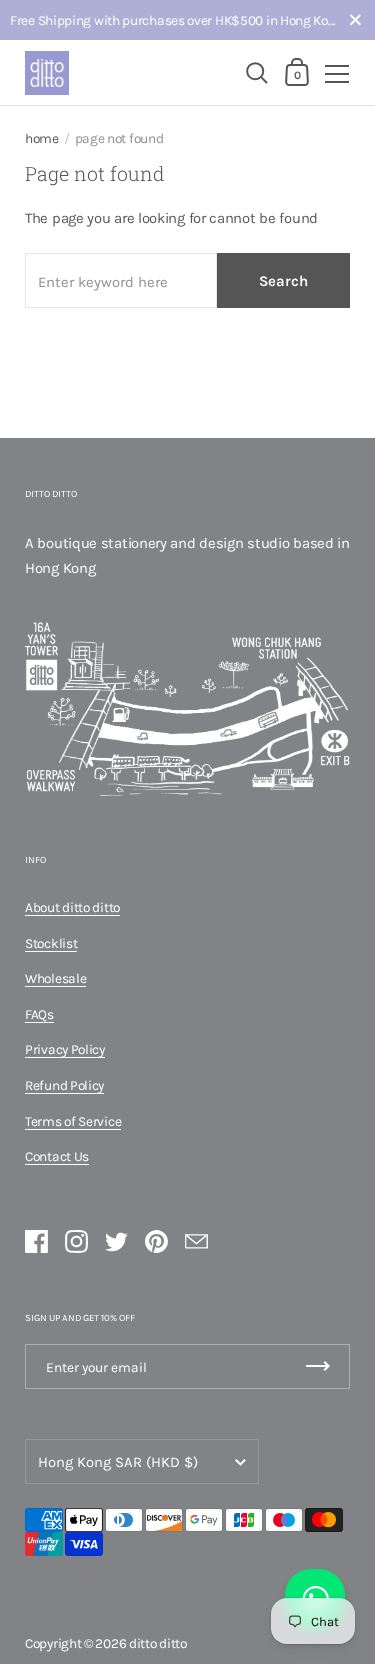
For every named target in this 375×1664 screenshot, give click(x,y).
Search (283, 281)
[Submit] (318, 1366)
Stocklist (51, 943)
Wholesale (55, 978)
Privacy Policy (65, 1049)
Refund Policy (64, 1085)
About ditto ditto (72, 907)
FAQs (39, 1014)
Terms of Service (73, 1121)
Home (42, 138)
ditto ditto (158, 1643)
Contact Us (57, 1156)
